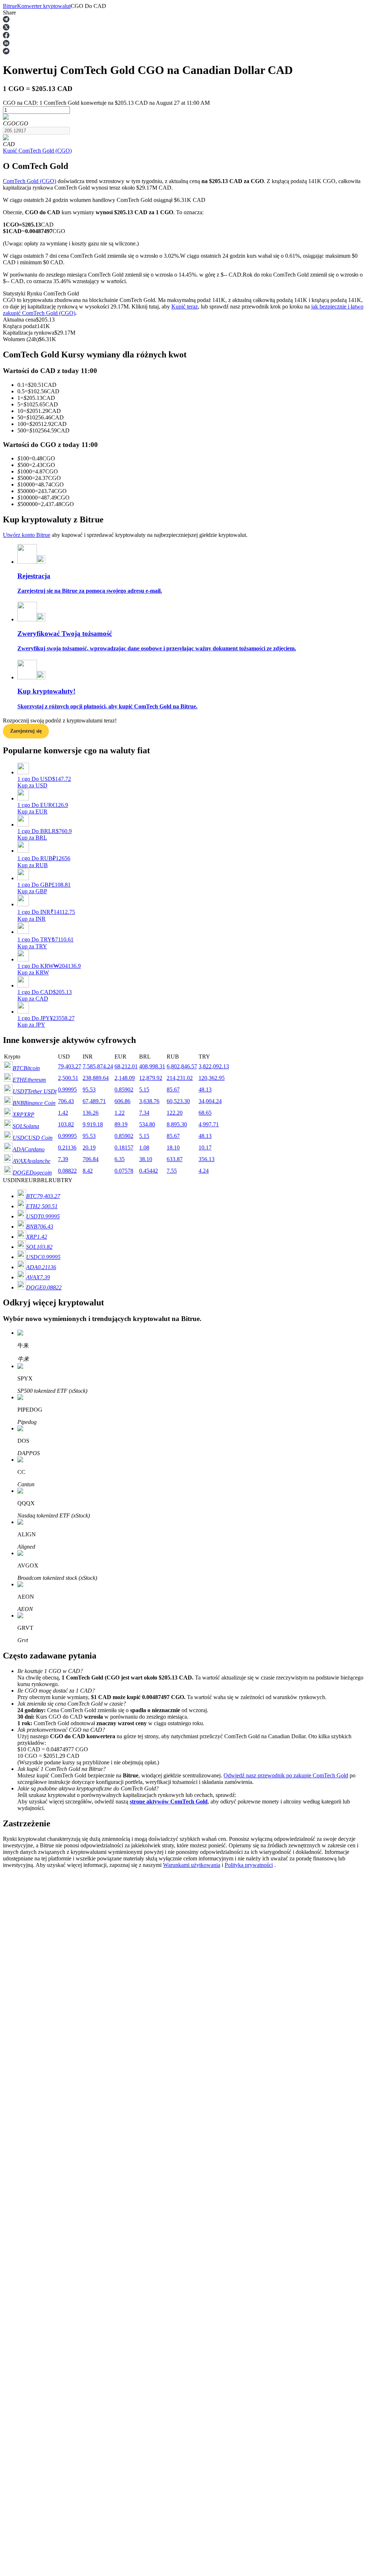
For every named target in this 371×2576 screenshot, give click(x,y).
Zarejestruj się (26, 731)
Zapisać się (38, 2060)
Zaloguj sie (16, 2060)
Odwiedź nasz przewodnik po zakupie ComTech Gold (286, 1775)
